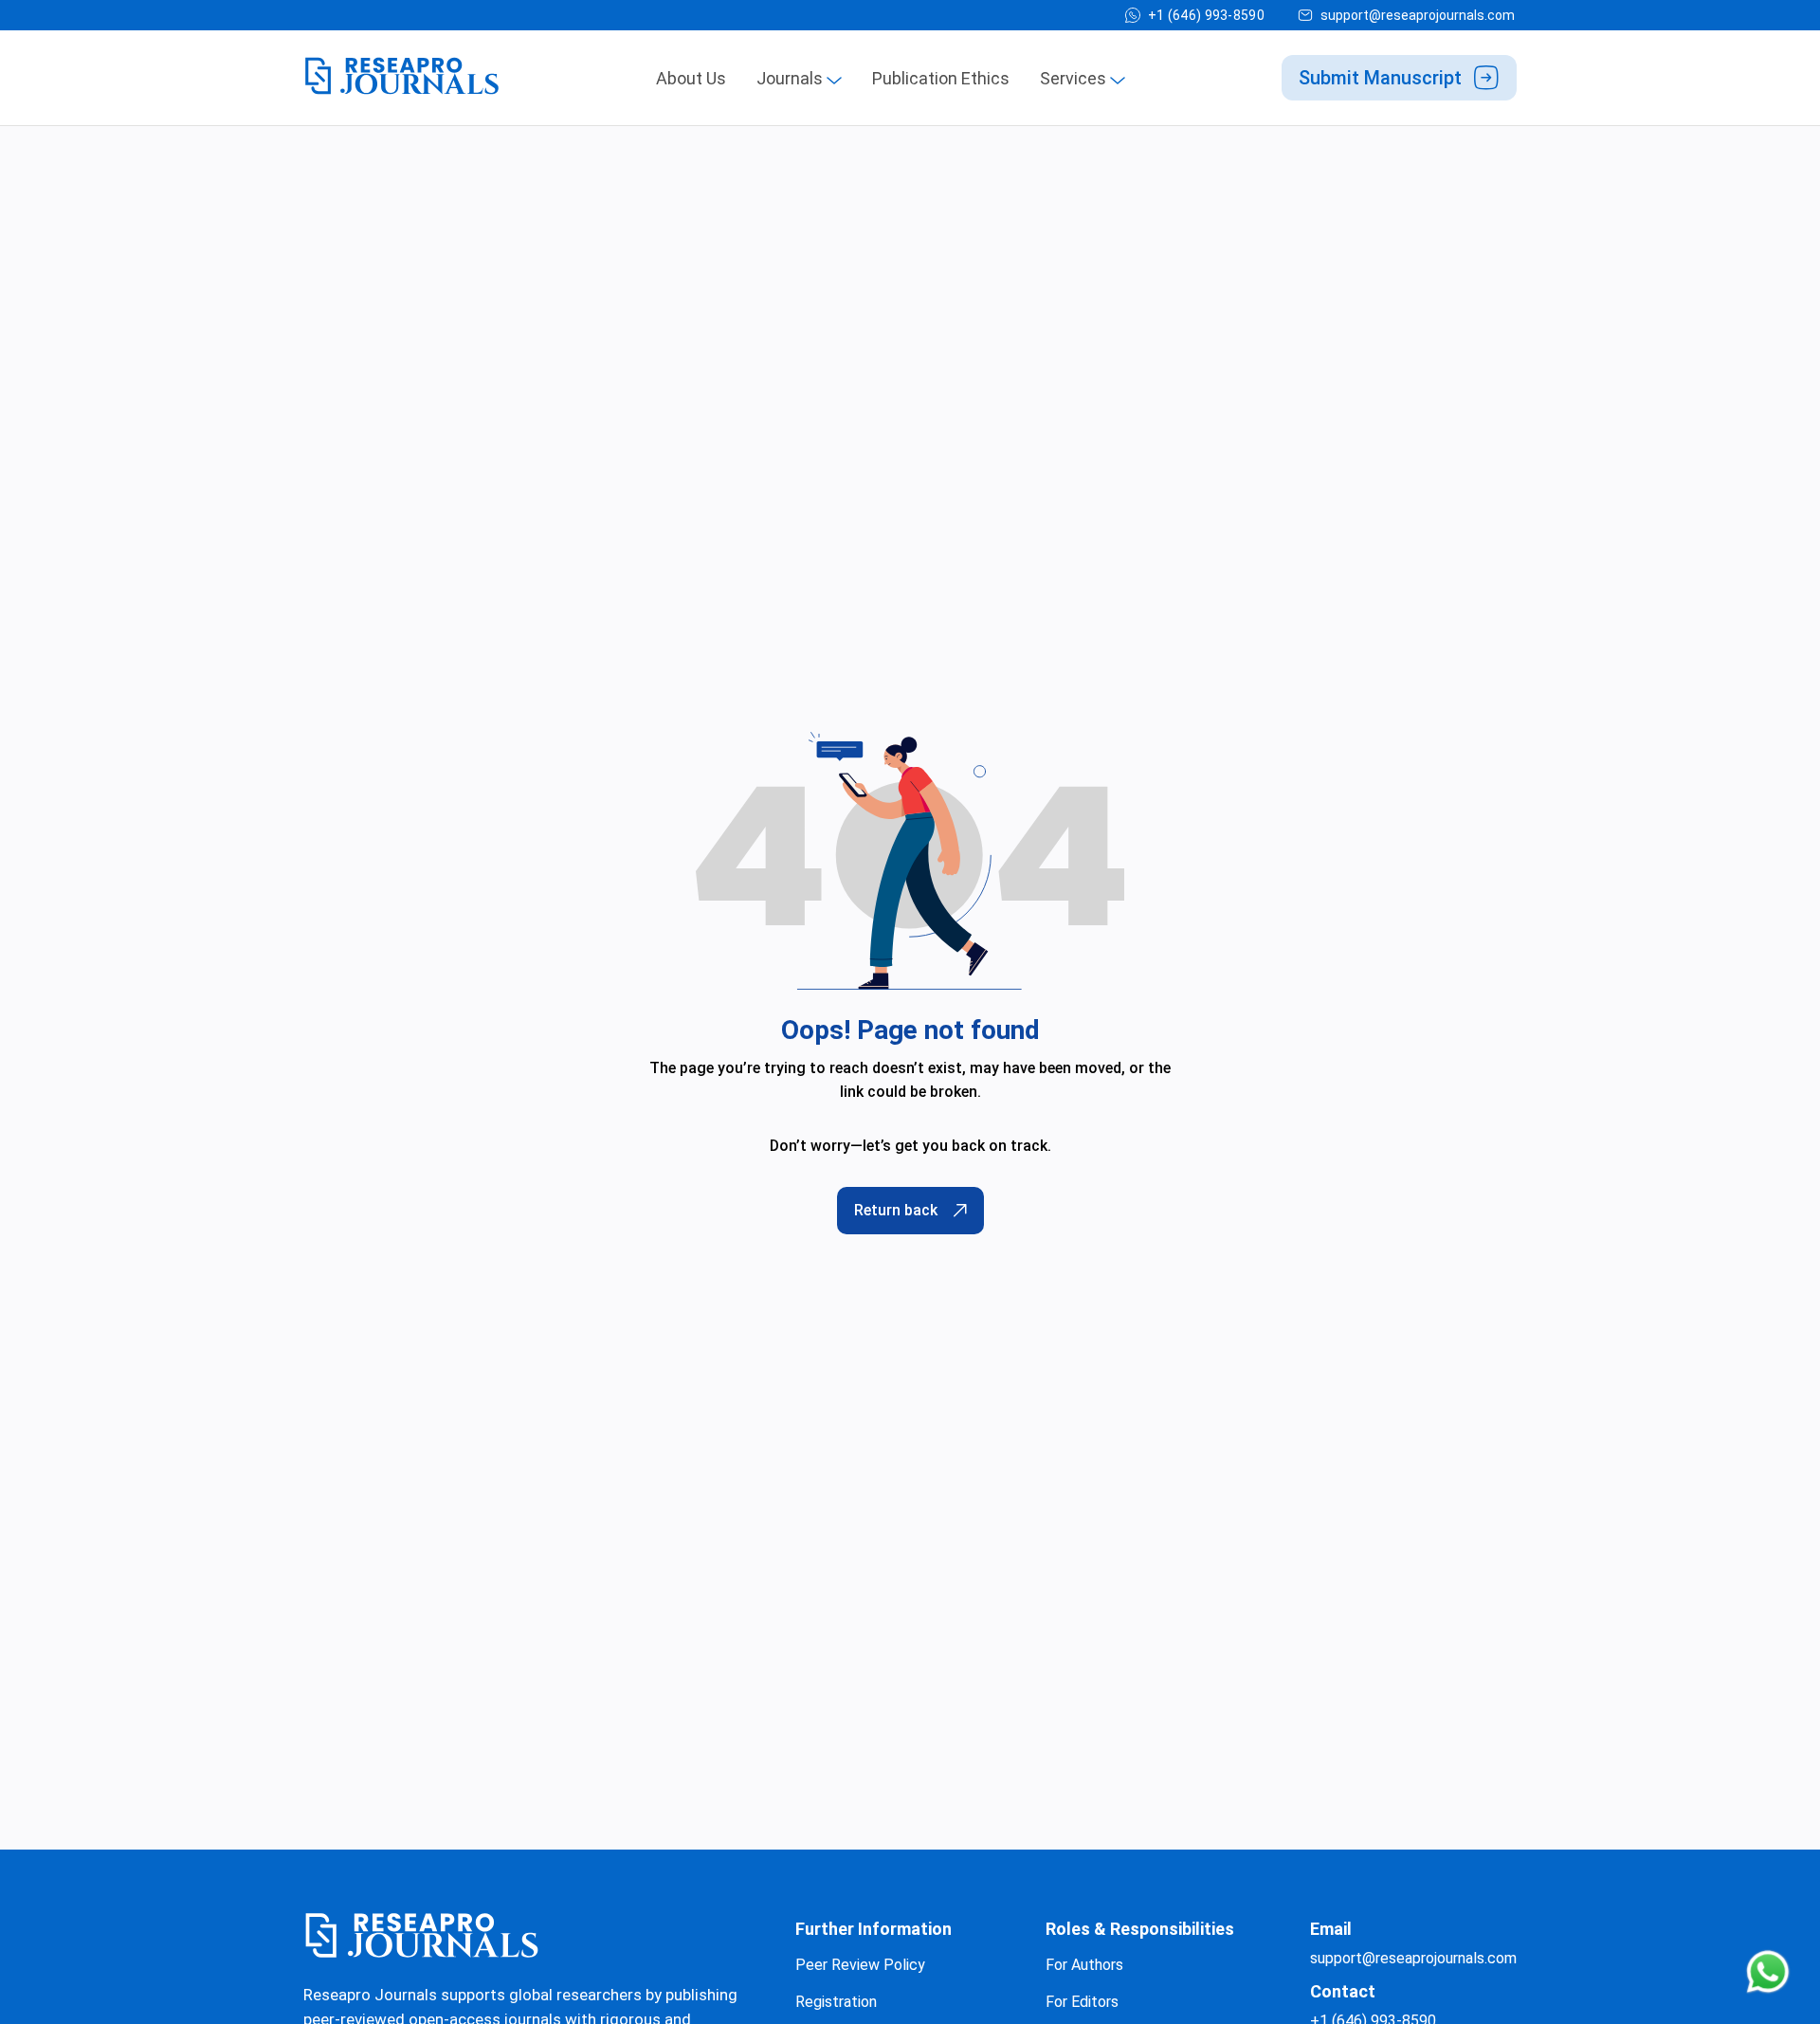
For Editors (1082, 2002)
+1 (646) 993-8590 (1206, 15)
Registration (836, 2002)
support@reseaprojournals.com (1418, 15)
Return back (896, 1210)
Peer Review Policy (860, 1965)
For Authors (1084, 1965)
